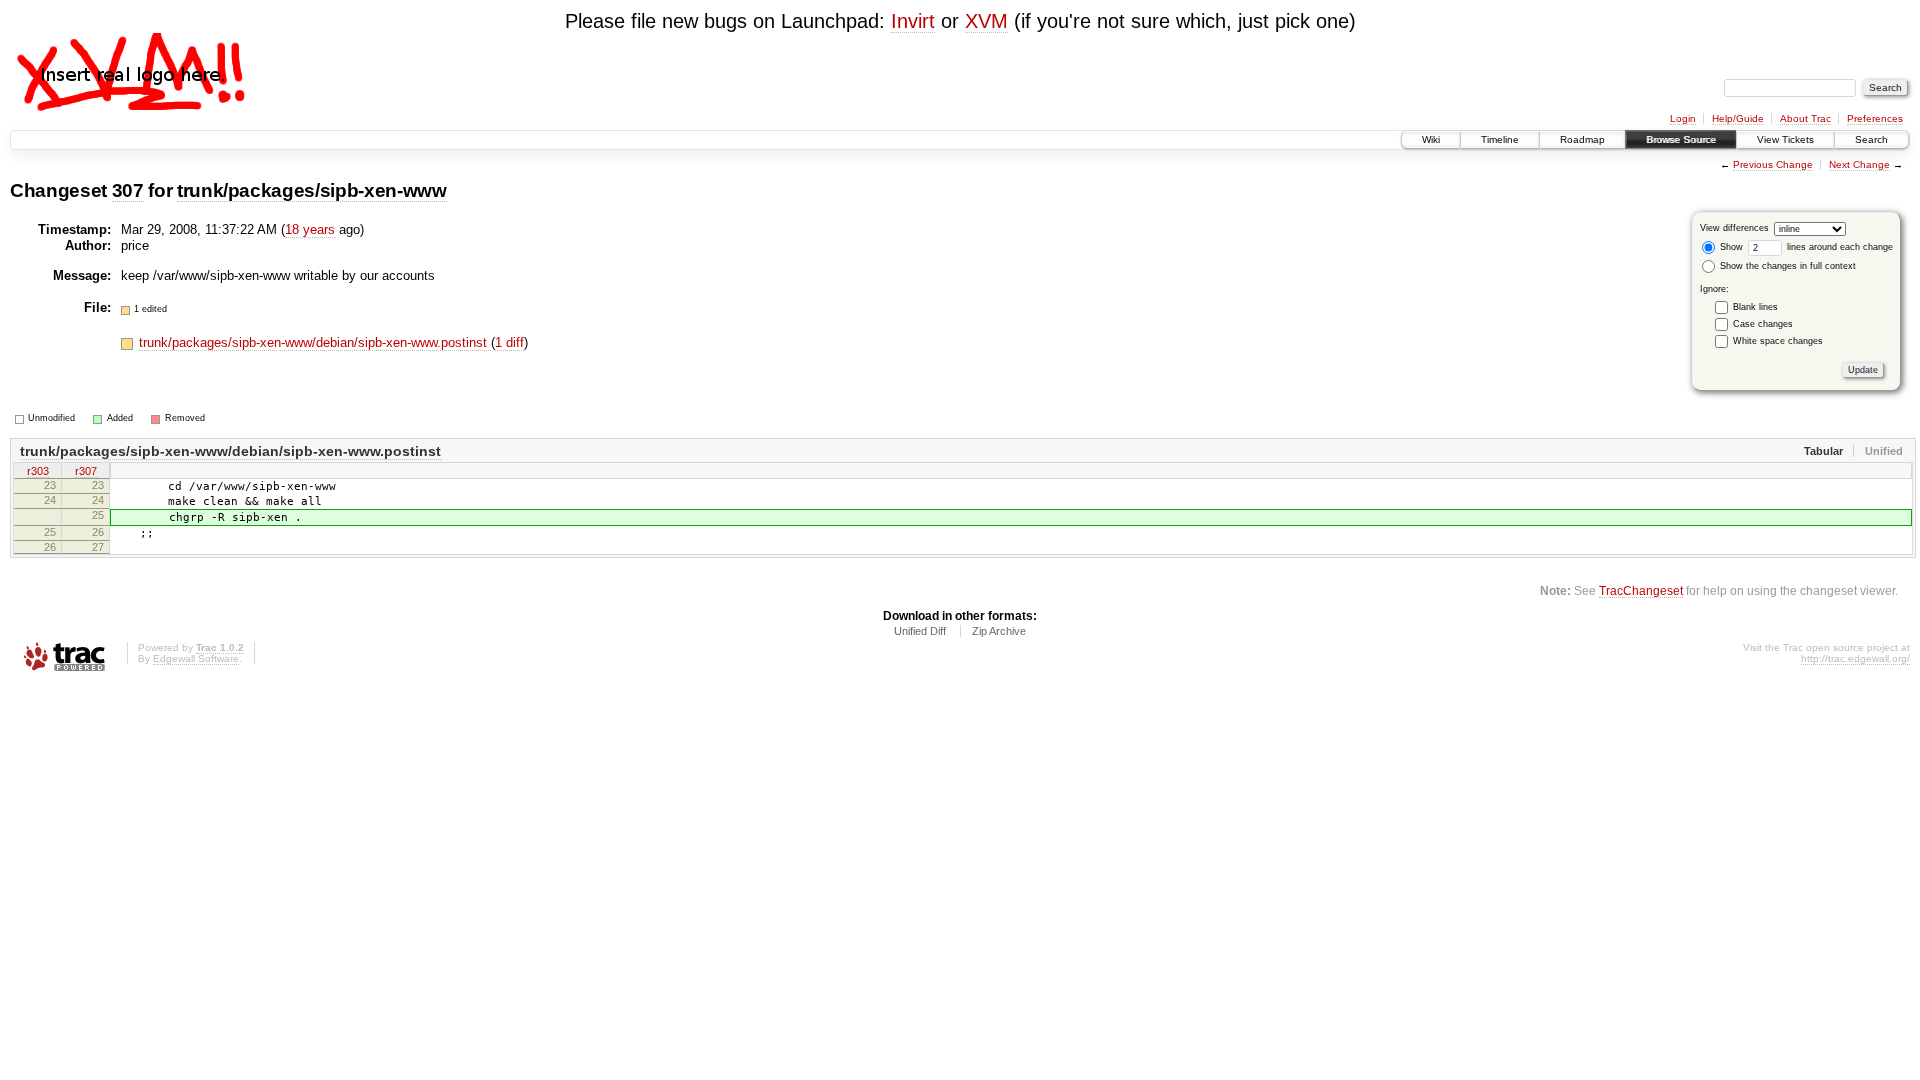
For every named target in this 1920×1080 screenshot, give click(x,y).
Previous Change (1773, 164)
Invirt (913, 21)
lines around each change (1838, 247)
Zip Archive (999, 631)
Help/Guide (1738, 118)
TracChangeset (1641, 590)
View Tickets (1785, 139)
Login (1683, 118)
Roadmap (1582, 139)
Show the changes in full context (1786, 266)
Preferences (1875, 118)
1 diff (509, 342)
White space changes (1778, 341)
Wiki (1431, 139)
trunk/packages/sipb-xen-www (312, 190)
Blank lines (1755, 307)
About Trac (1805, 118)
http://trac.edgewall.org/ (1855, 658)
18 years (310, 229)
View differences (1734, 228)
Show (1730, 247)
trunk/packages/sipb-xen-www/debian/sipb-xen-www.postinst (315, 342)
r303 (38, 471)
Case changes (1763, 324)
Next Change (1859, 164)
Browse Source (1681, 139)
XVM (986, 21)
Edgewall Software (196, 658)
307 (128, 190)
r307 (86, 471)
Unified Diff (920, 631)
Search (1871, 139)
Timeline (1500, 139)
